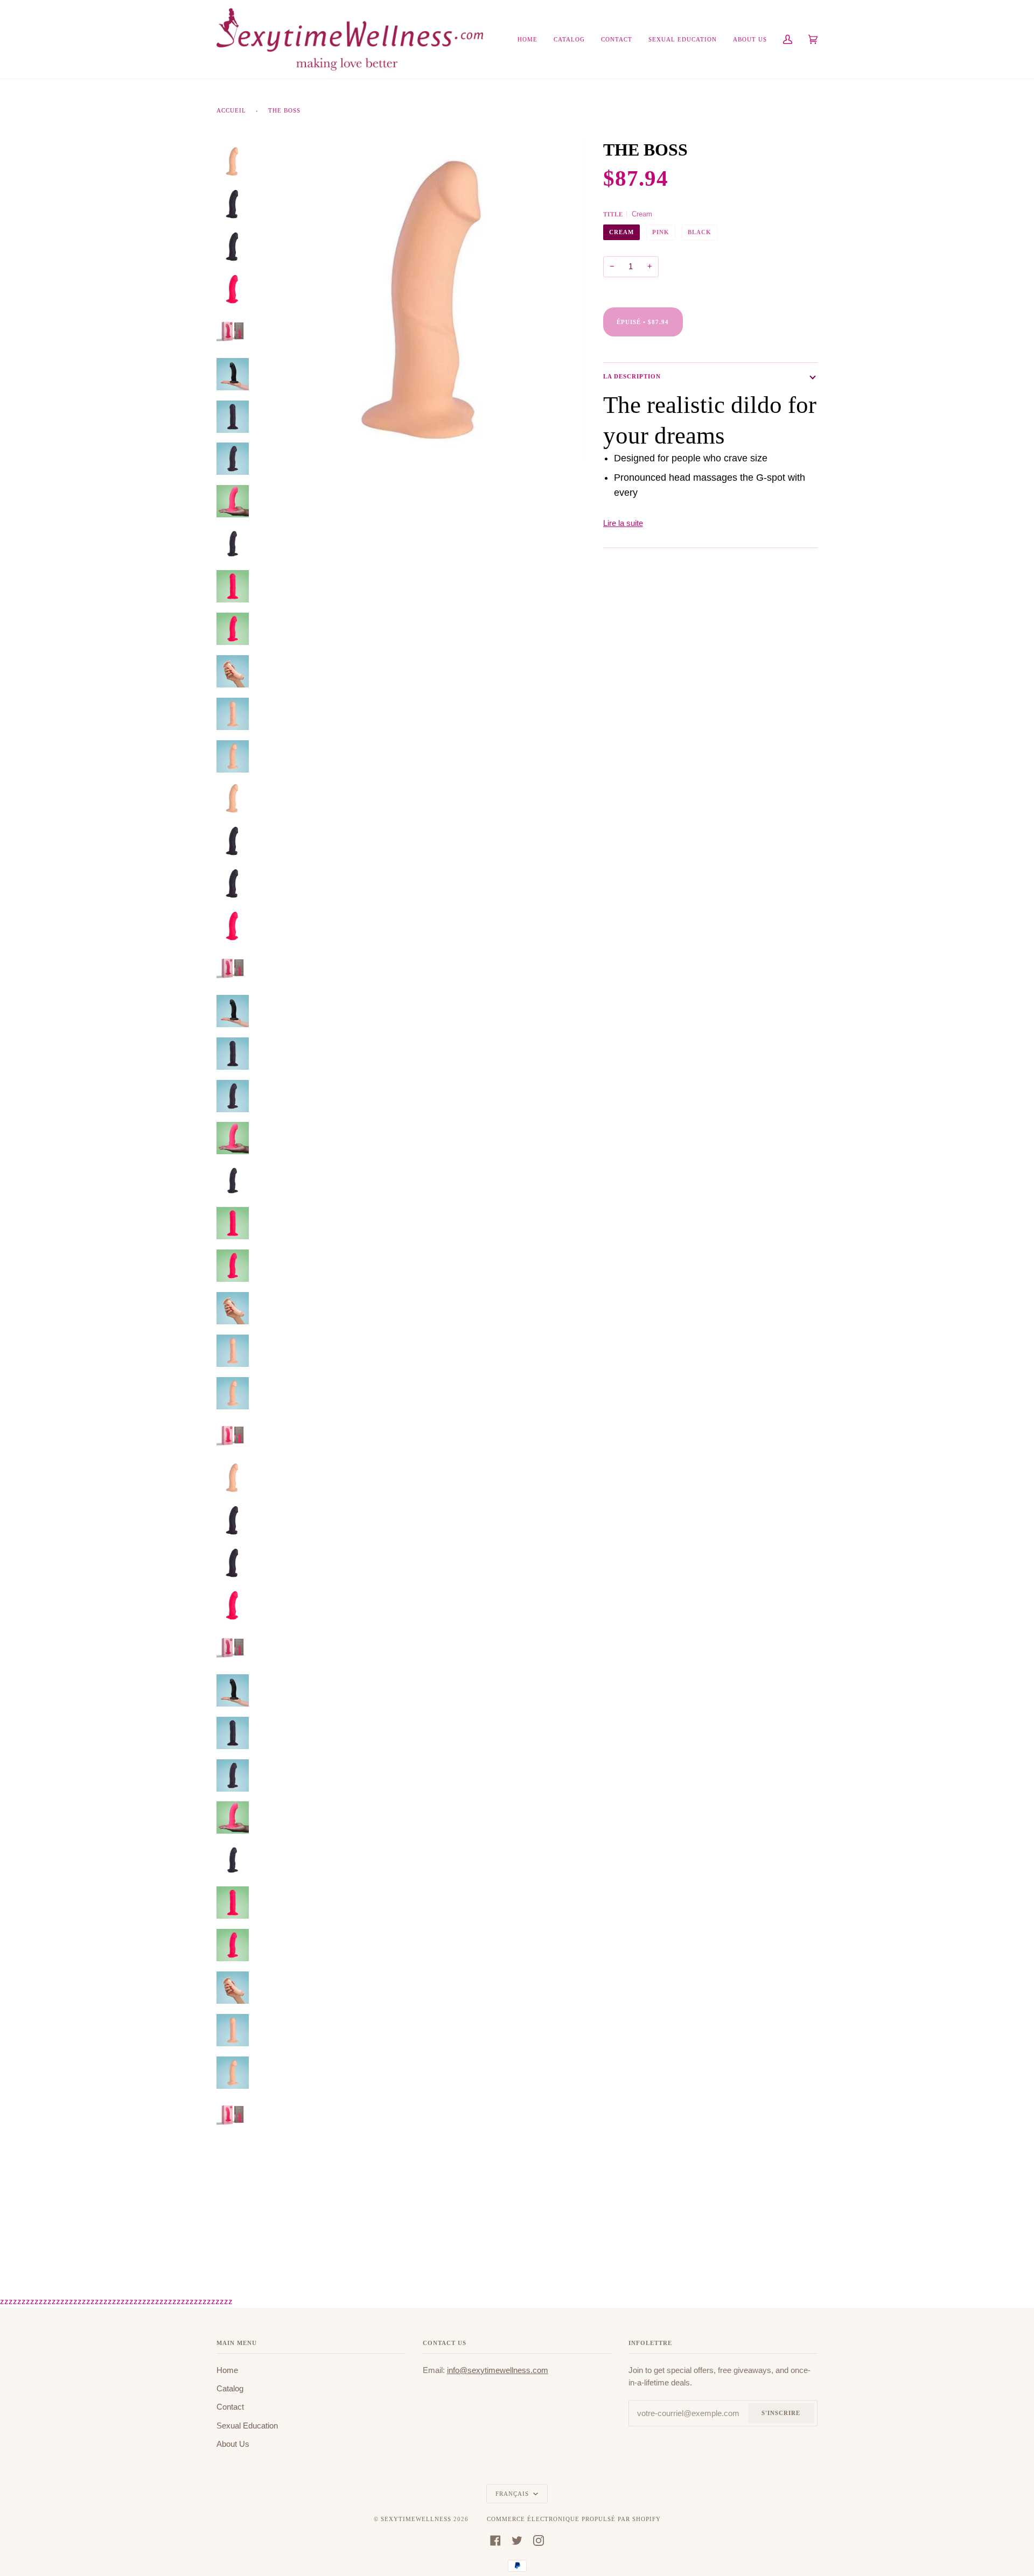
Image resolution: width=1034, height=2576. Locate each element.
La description (632, 376)
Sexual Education (247, 2426)
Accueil (231, 110)
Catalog (230, 2389)
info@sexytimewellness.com (498, 2370)
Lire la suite (623, 523)
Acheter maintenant (745, 331)
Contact (230, 2407)
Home (227, 2370)
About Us (233, 2444)
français (513, 2494)
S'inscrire (781, 2413)
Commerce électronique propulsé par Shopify (574, 2519)
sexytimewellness (416, 2519)
